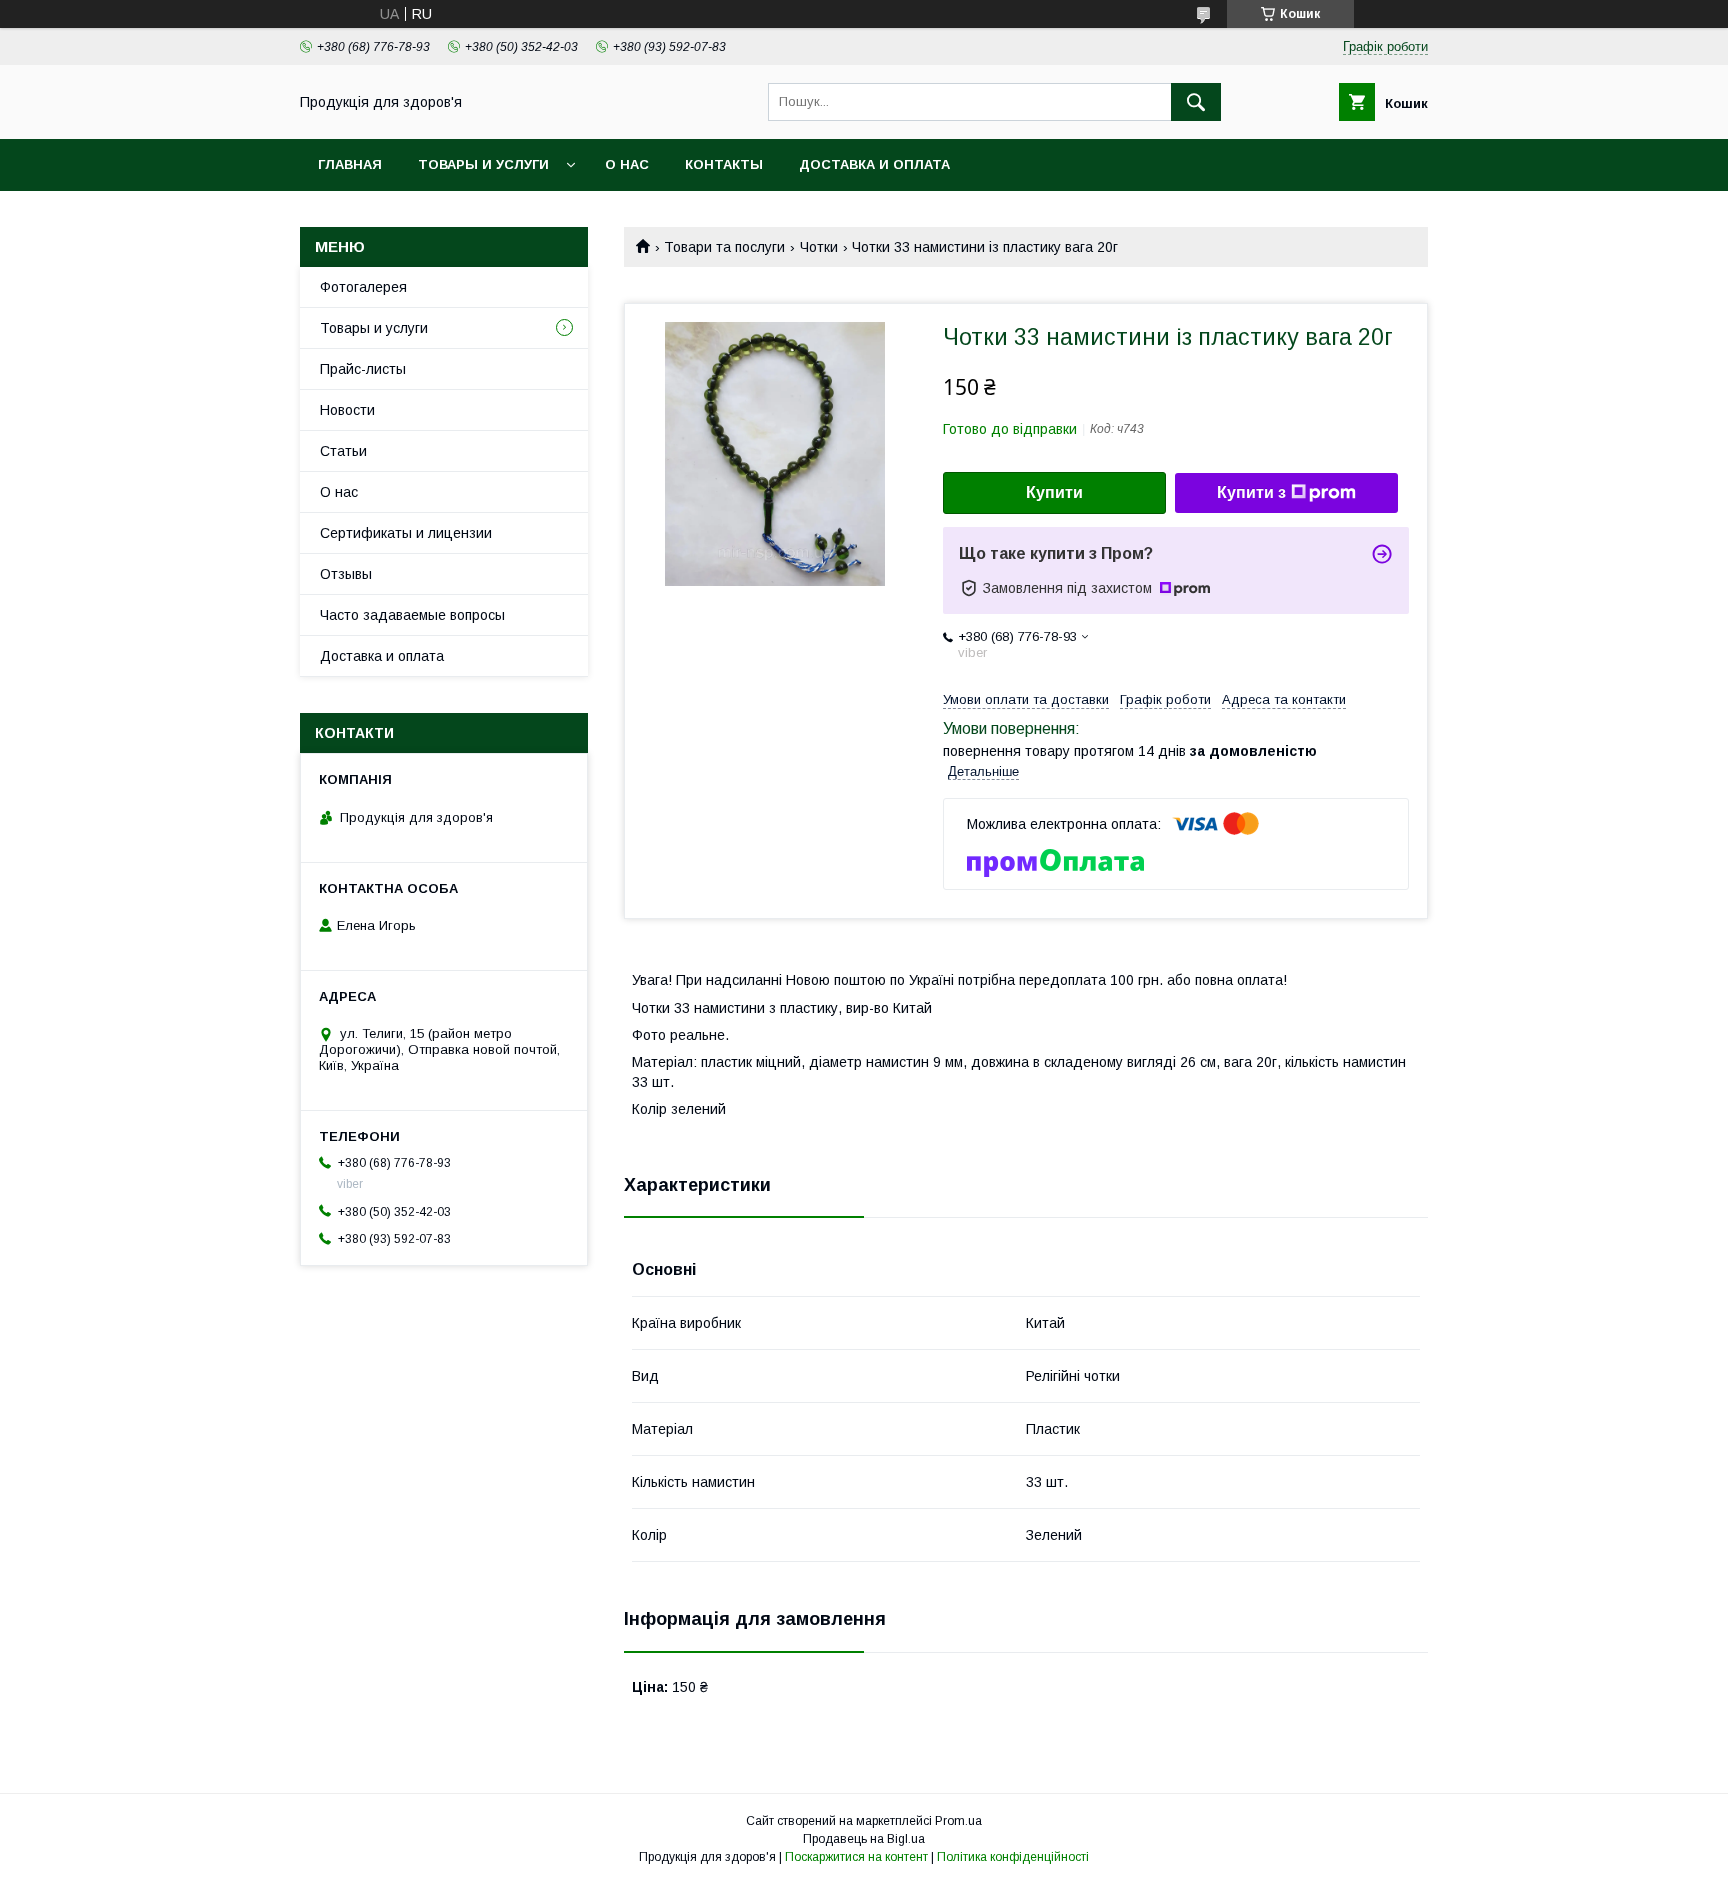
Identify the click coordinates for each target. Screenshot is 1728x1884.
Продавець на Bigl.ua (864, 1839)
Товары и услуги (483, 164)
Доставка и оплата (874, 164)
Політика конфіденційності (1013, 1857)
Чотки (819, 247)
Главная (350, 164)
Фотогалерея (363, 287)
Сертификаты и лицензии (406, 533)
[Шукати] (1196, 102)
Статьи (343, 451)
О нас (627, 164)
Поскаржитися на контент (856, 1857)
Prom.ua (958, 1821)
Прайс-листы (363, 369)
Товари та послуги (724, 247)
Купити (1054, 492)
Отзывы (346, 574)
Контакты (724, 164)
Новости (347, 410)
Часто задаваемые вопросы (412, 615)
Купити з (1251, 492)
